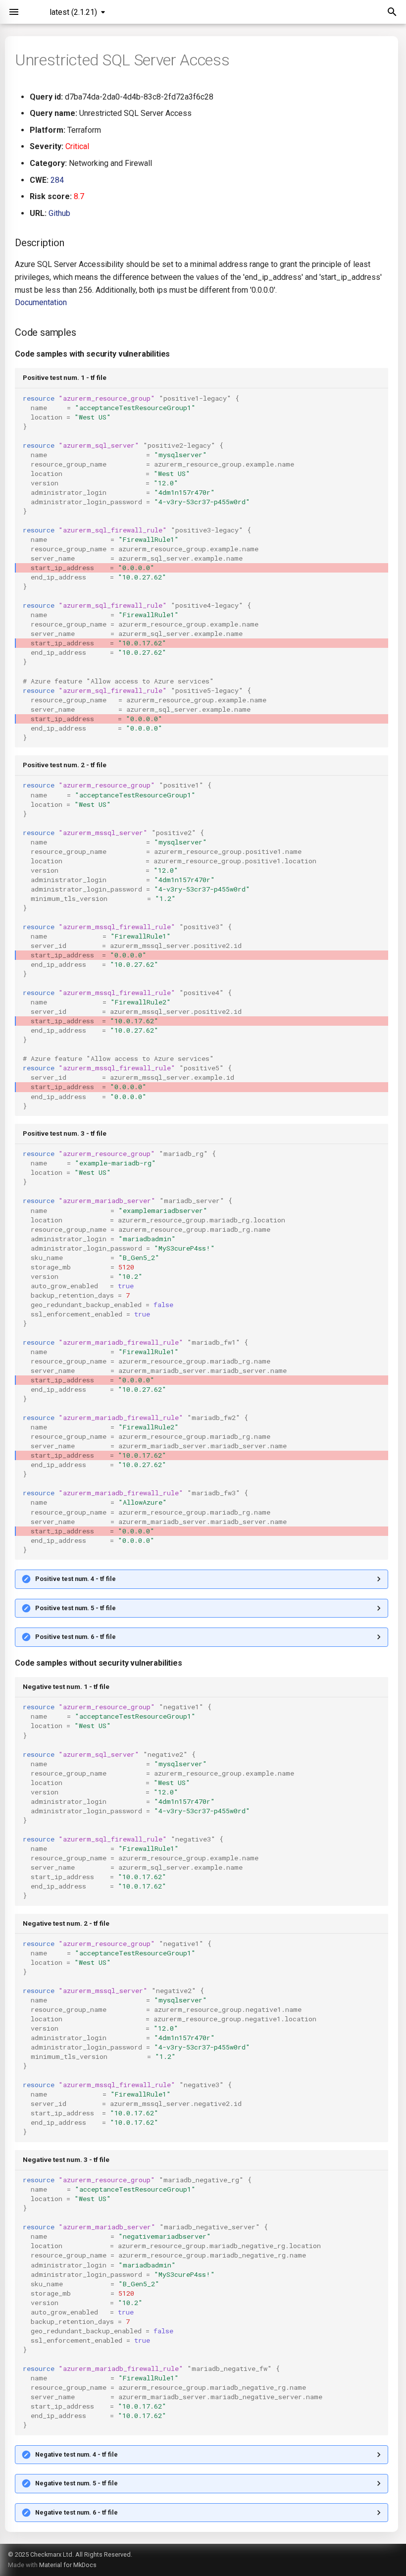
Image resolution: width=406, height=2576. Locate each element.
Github (59, 213)
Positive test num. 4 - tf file (76, 1579)
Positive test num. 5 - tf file (76, 1608)
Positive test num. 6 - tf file (76, 1637)
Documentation (41, 302)
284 (57, 180)
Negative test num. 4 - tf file (76, 2454)
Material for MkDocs (68, 2565)
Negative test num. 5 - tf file (76, 2483)
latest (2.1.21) (73, 12)
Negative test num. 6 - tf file (76, 2512)
